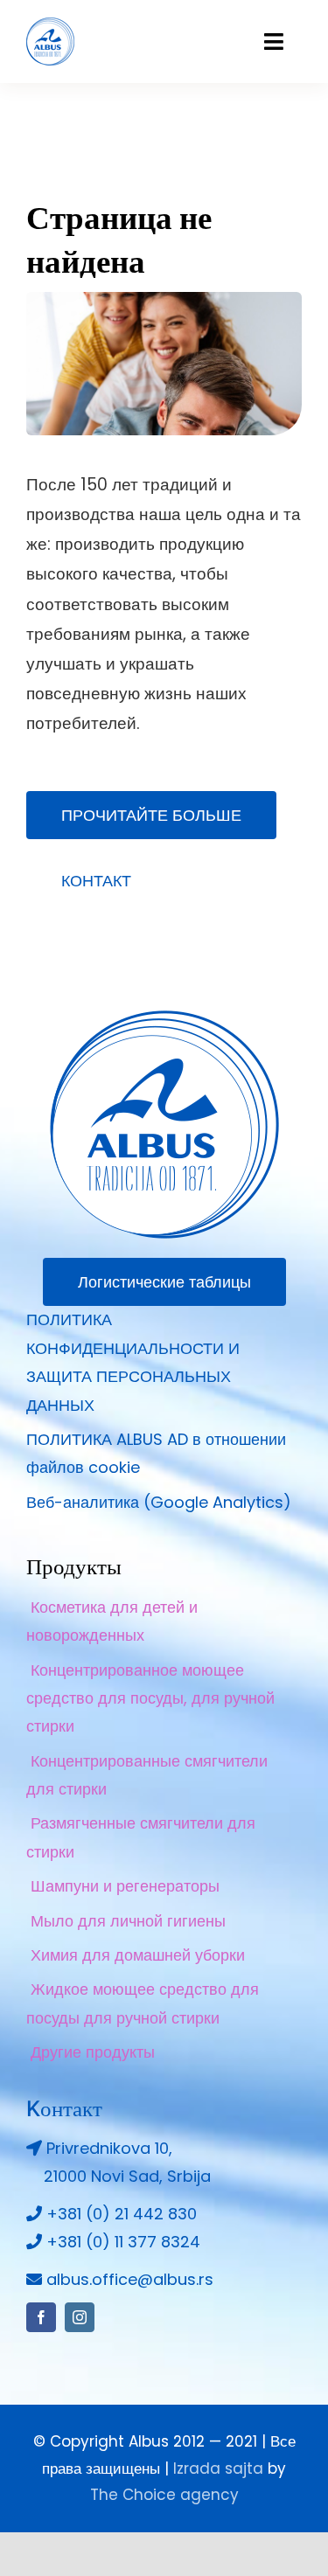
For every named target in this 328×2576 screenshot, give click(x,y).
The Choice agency (164, 2495)
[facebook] (41, 2317)
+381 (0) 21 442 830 (122, 2214)
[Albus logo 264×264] (164, 1018)
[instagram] (80, 2317)
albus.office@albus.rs (130, 2279)
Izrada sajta (218, 2468)
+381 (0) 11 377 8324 (123, 2242)
